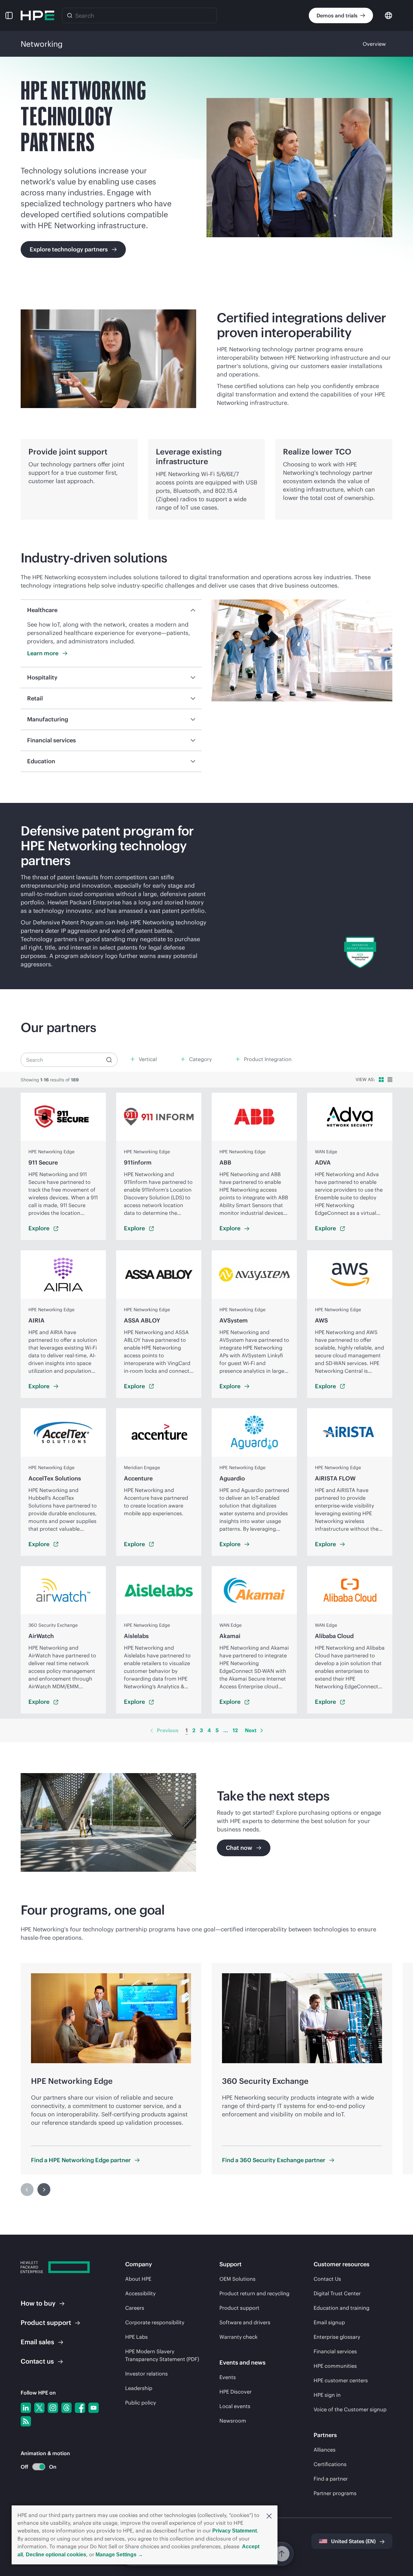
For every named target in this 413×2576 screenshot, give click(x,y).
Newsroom (233, 2421)
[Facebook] (80, 2408)
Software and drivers (245, 2322)
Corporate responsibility (155, 2322)
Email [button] (37, 2342)
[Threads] (66, 2408)
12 (235, 1730)
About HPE (138, 2279)
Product (46, 2322)
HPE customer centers (341, 2380)
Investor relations (146, 2374)
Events (228, 2377)
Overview (374, 44)
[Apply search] (109, 1060)
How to (38, 2303)
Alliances (325, 2450)
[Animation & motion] (39, 2467)
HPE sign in (327, 2395)
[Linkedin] (26, 2408)
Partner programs (335, 2493)
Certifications (330, 2464)
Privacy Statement (235, 2531)
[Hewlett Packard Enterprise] (37, 15)
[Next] (262, 1731)
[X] (39, 2408)
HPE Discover (236, 2392)
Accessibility (140, 2293)
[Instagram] (53, 2408)
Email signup (329, 2322)
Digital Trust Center (337, 2293)
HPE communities (335, 2366)
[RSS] (26, 2421)
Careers (135, 2308)
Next (251, 1730)
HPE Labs (136, 2337)
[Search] (70, 15)
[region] (206, 896)
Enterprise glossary (337, 2337)
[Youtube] (94, 2408)
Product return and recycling (254, 2293)
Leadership (139, 2388)
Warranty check (238, 2337)
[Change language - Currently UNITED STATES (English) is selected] (388, 15)
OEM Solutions (237, 2279)
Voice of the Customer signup (350, 2409)
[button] (269, 2515)
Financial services (335, 2351)
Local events (235, 2406)
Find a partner (331, 2479)
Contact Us (327, 2279)
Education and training (342, 2308)
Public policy (141, 2403)
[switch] (35, 2467)
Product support (239, 2308)
